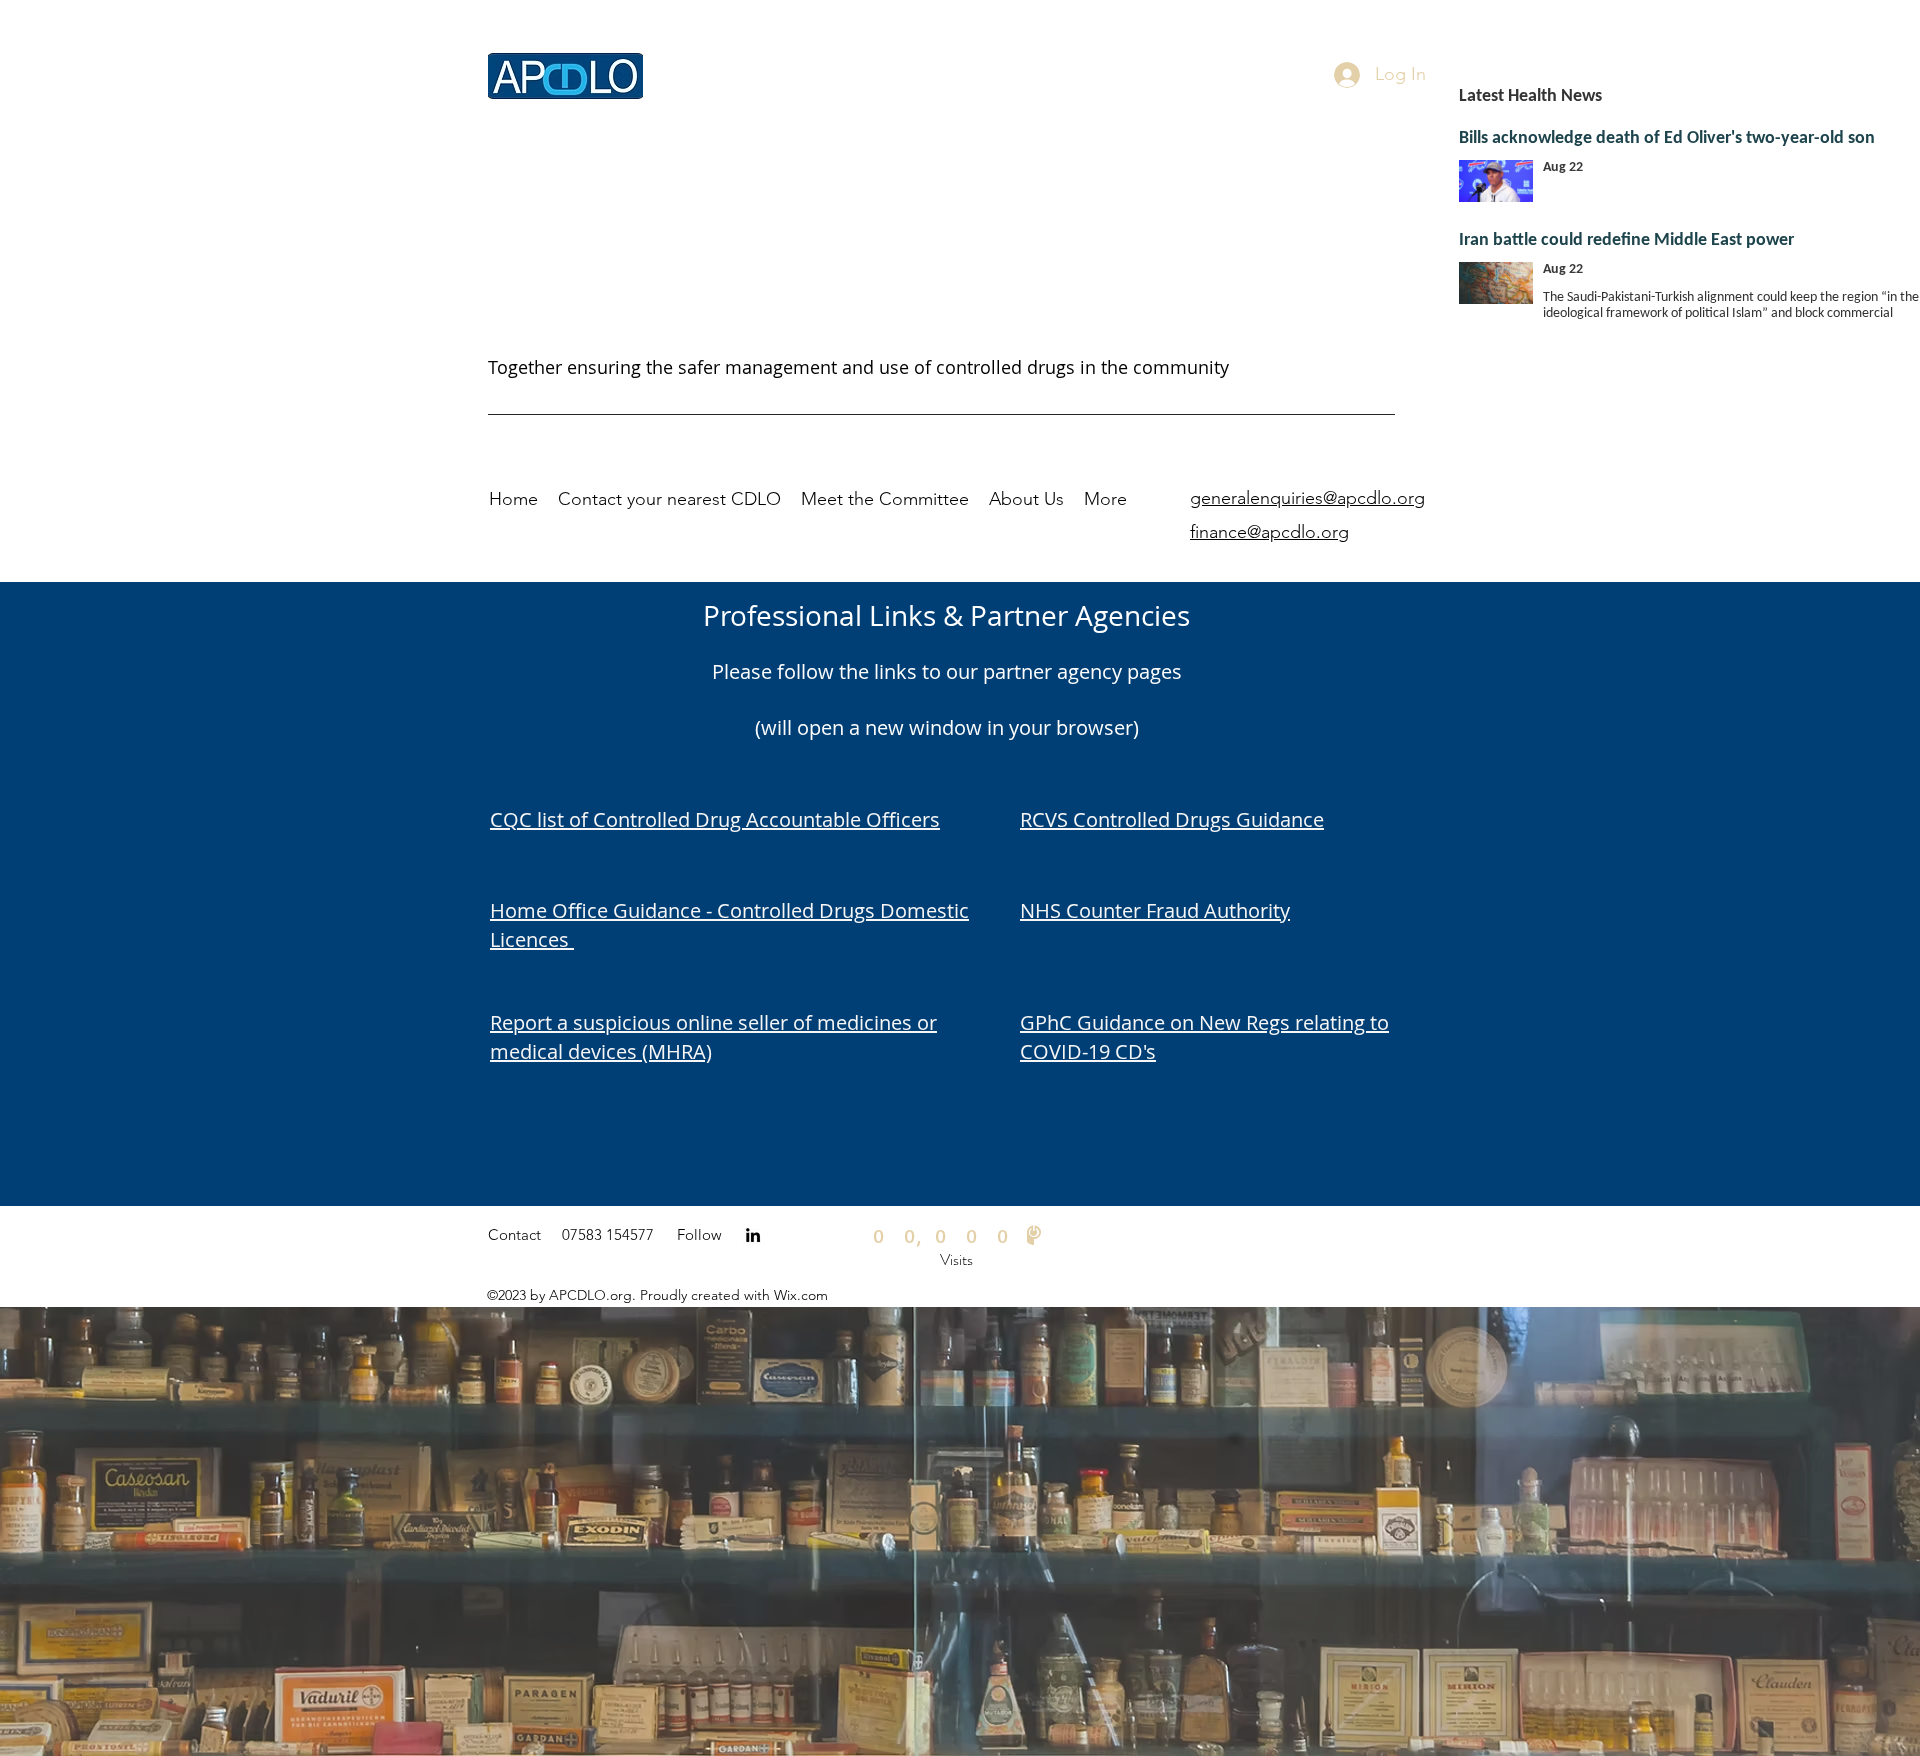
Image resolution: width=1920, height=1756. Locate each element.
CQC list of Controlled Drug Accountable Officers (715, 819)
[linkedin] (753, 1235)
